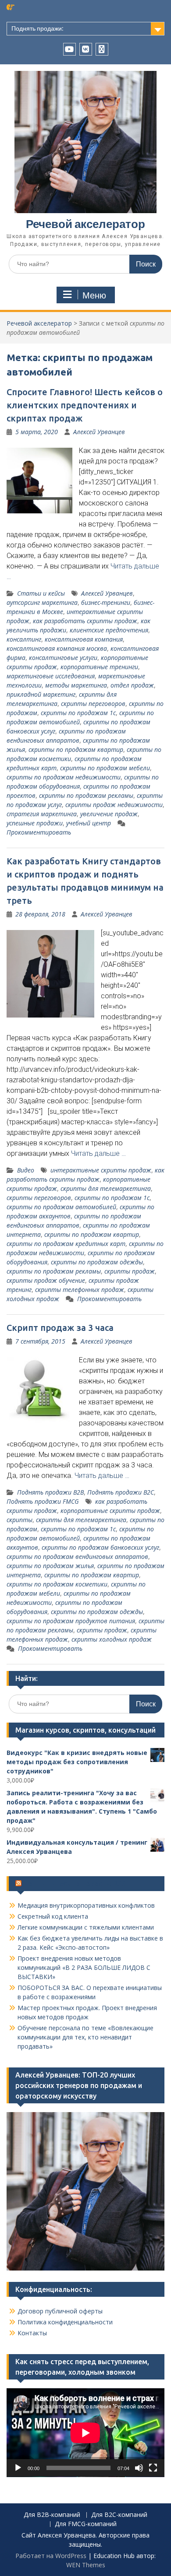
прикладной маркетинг (41, 694)
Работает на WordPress (51, 2556)
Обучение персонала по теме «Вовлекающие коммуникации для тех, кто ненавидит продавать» (85, 2037)
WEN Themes (86, 2565)
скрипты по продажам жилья (50, 1566)
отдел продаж (132, 685)
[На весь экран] (153, 2468)
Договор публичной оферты (60, 2311)
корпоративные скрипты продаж (110, 1511)
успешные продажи (35, 823)
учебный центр (89, 823)
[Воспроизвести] (18, 2468)
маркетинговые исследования (51, 676)
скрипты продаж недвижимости (114, 805)
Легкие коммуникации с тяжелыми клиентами (86, 1927)
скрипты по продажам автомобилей (61, 1207)
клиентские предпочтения (109, 630)
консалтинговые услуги (63, 658)
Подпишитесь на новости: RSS (75, 1884)
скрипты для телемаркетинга (106, 1188)
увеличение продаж (109, 814)
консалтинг (24, 639)
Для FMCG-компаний (86, 2524)
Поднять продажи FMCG (43, 1501)
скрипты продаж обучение (46, 1280)
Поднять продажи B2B (50, 1492)
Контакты (32, 2333)
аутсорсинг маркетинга (42, 602)
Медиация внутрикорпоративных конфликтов (86, 1905)
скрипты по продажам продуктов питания (71, 1621)
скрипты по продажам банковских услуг (100, 1547)
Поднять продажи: (37, 28)
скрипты (20, 1520)
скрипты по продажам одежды (97, 1262)
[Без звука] (139, 2468)
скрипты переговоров (93, 704)
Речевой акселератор (85, 224)
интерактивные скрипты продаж (101, 1170)
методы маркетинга (76, 685)
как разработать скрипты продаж (85, 621)
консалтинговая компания (84, 639)
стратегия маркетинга (42, 814)
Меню (94, 295)
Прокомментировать (39, 832)
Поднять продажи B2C (121, 1492)
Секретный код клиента (53, 1916)
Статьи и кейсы (41, 593)
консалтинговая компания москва (57, 648)
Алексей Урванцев (99, 432)
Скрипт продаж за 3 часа (60, 1328)
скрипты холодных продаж (112, 1639)
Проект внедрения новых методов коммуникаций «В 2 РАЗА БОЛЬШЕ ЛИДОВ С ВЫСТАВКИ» (84, 1967)
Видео (26, 1170)
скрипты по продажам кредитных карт (66, 1244)
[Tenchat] (102, 49)
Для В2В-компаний (52, 2515)
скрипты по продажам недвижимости (64, 777)
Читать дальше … (98, 1153)
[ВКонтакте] (86, 49)
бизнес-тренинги (106, 602)
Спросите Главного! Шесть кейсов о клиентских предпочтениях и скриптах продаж (85, 405)
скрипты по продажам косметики (57, 1584)
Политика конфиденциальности (65, 2322)
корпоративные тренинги (99, 667)
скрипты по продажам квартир (76, 749)
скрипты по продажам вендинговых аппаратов (77, 1556)
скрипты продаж (130, 1271)
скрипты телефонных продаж (80, 1290)
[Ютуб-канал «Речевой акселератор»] (69, 49)
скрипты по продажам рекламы (86, 795)
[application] (85, 2433)
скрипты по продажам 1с (78, 713)
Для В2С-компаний (119, 2515)
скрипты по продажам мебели (105, 768)
